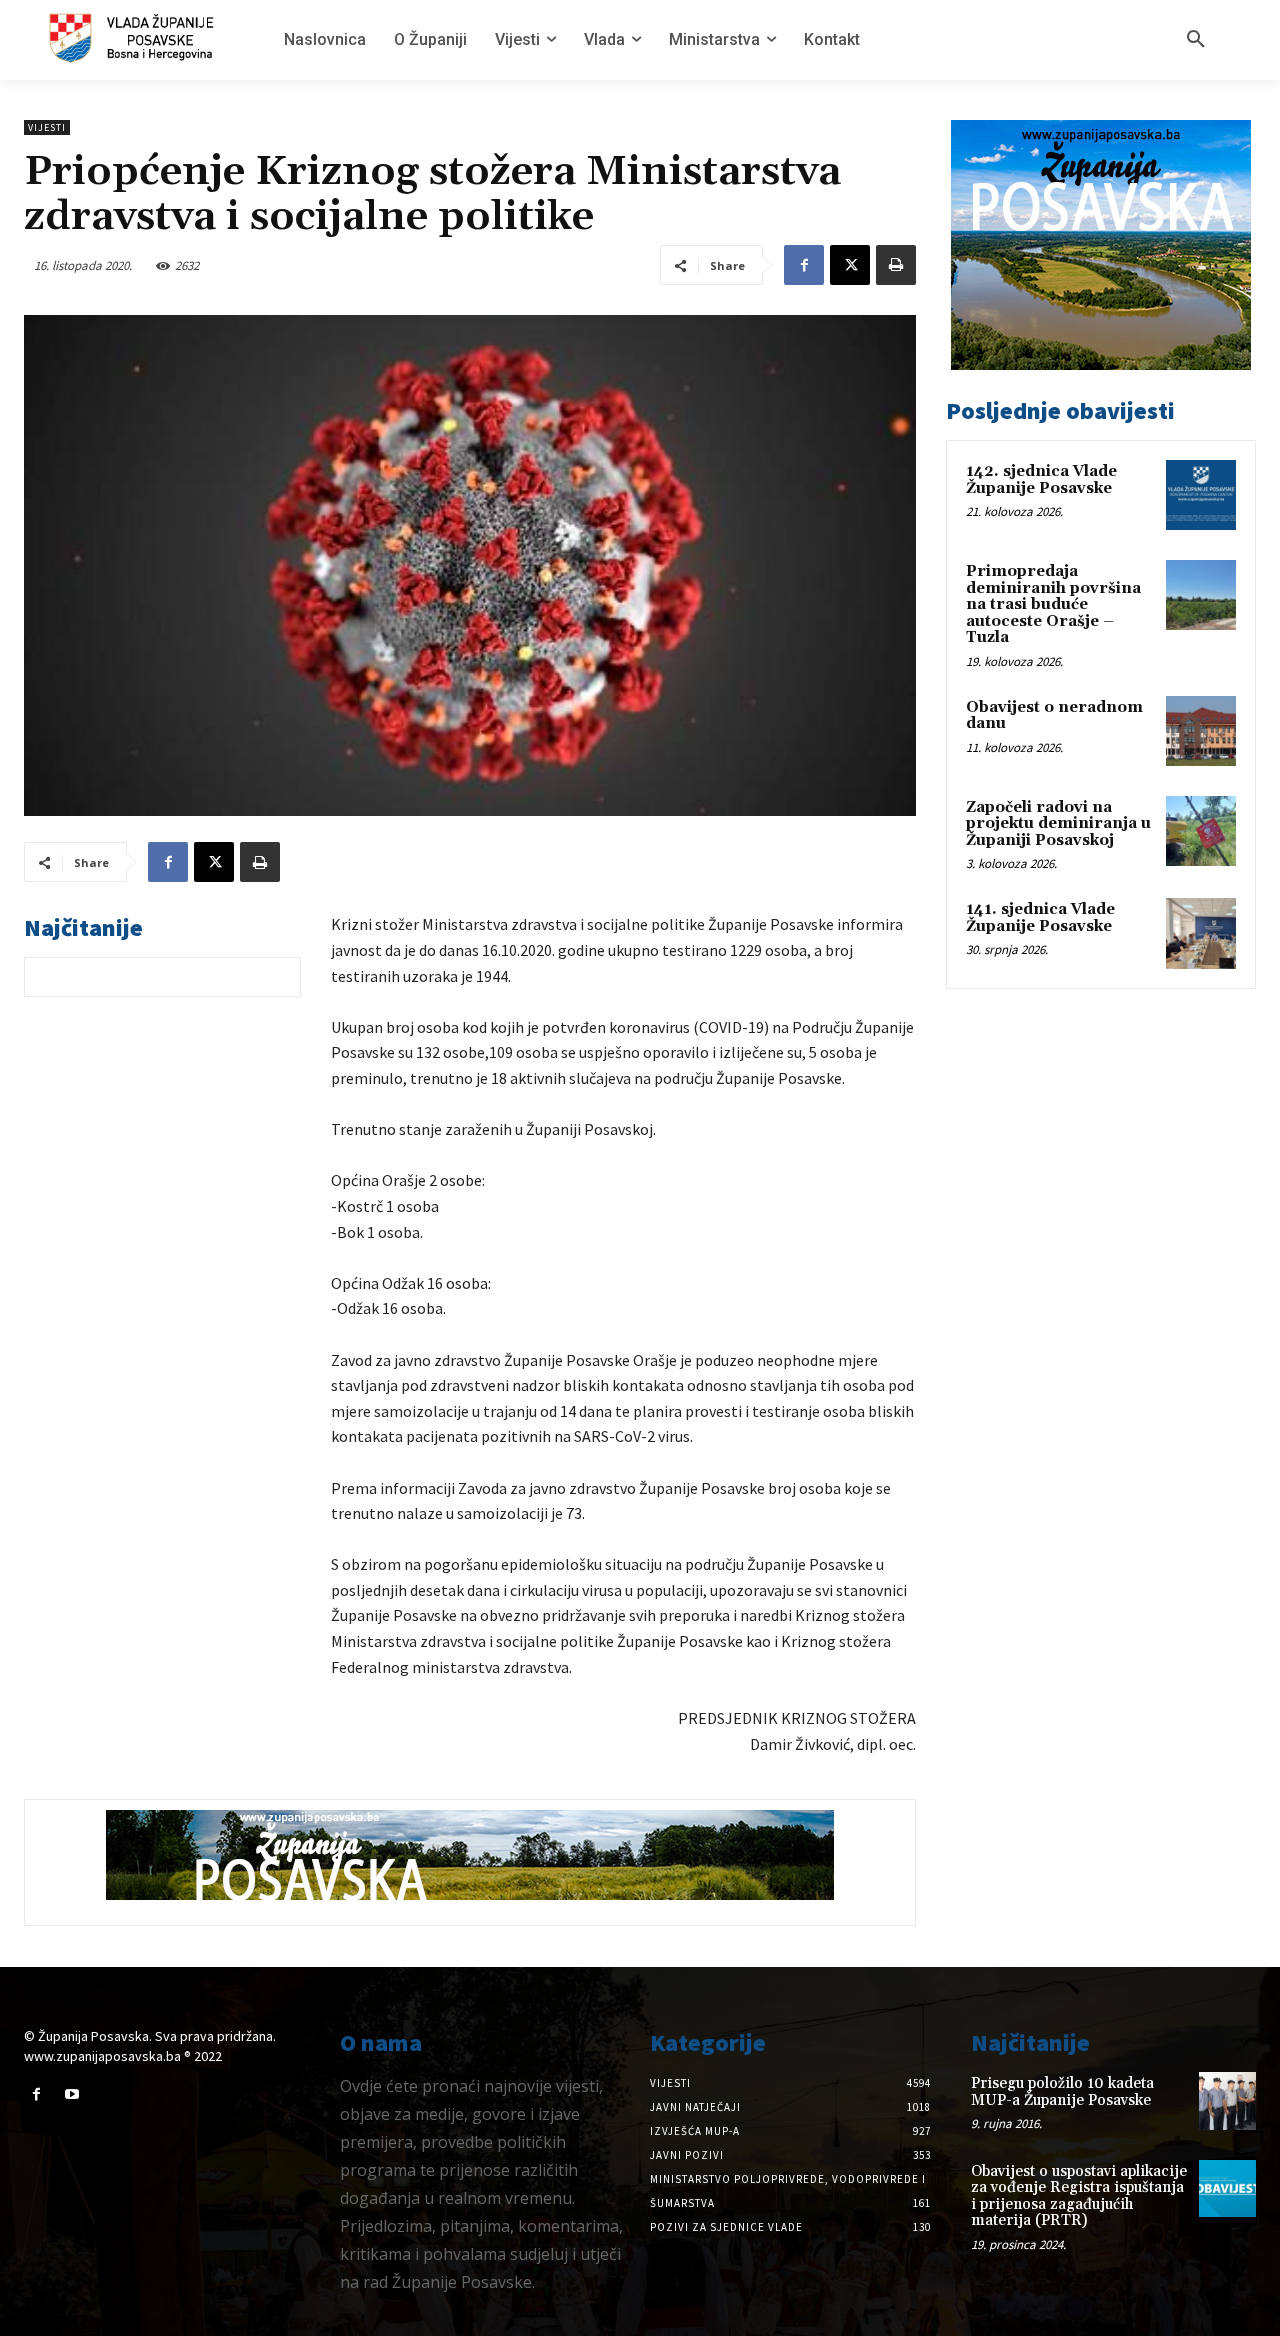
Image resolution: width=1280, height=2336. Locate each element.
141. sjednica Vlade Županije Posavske (1040, 918)
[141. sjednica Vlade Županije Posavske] (1201, 933)
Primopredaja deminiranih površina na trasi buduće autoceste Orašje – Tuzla (1053, 604)
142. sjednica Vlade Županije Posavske (1041, 480)
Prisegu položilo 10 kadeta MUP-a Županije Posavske (1062, 2092)
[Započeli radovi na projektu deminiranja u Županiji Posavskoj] (1201, 831)
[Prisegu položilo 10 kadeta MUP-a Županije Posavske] (1227, 2100)
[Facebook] (804, 265)
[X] (850, 265)
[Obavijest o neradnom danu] (1201, 731)
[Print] (896, 265)
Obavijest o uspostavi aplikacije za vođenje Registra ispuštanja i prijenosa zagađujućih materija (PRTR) (1079, 2196)
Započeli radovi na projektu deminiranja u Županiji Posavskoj (1058, 824)
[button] (1196, 40)
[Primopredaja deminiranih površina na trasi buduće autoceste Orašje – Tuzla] (1201, 595)
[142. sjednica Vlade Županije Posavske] (1201, 495)
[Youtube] (71, 2094)
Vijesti (47, 127)
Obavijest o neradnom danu (1054, 716)
